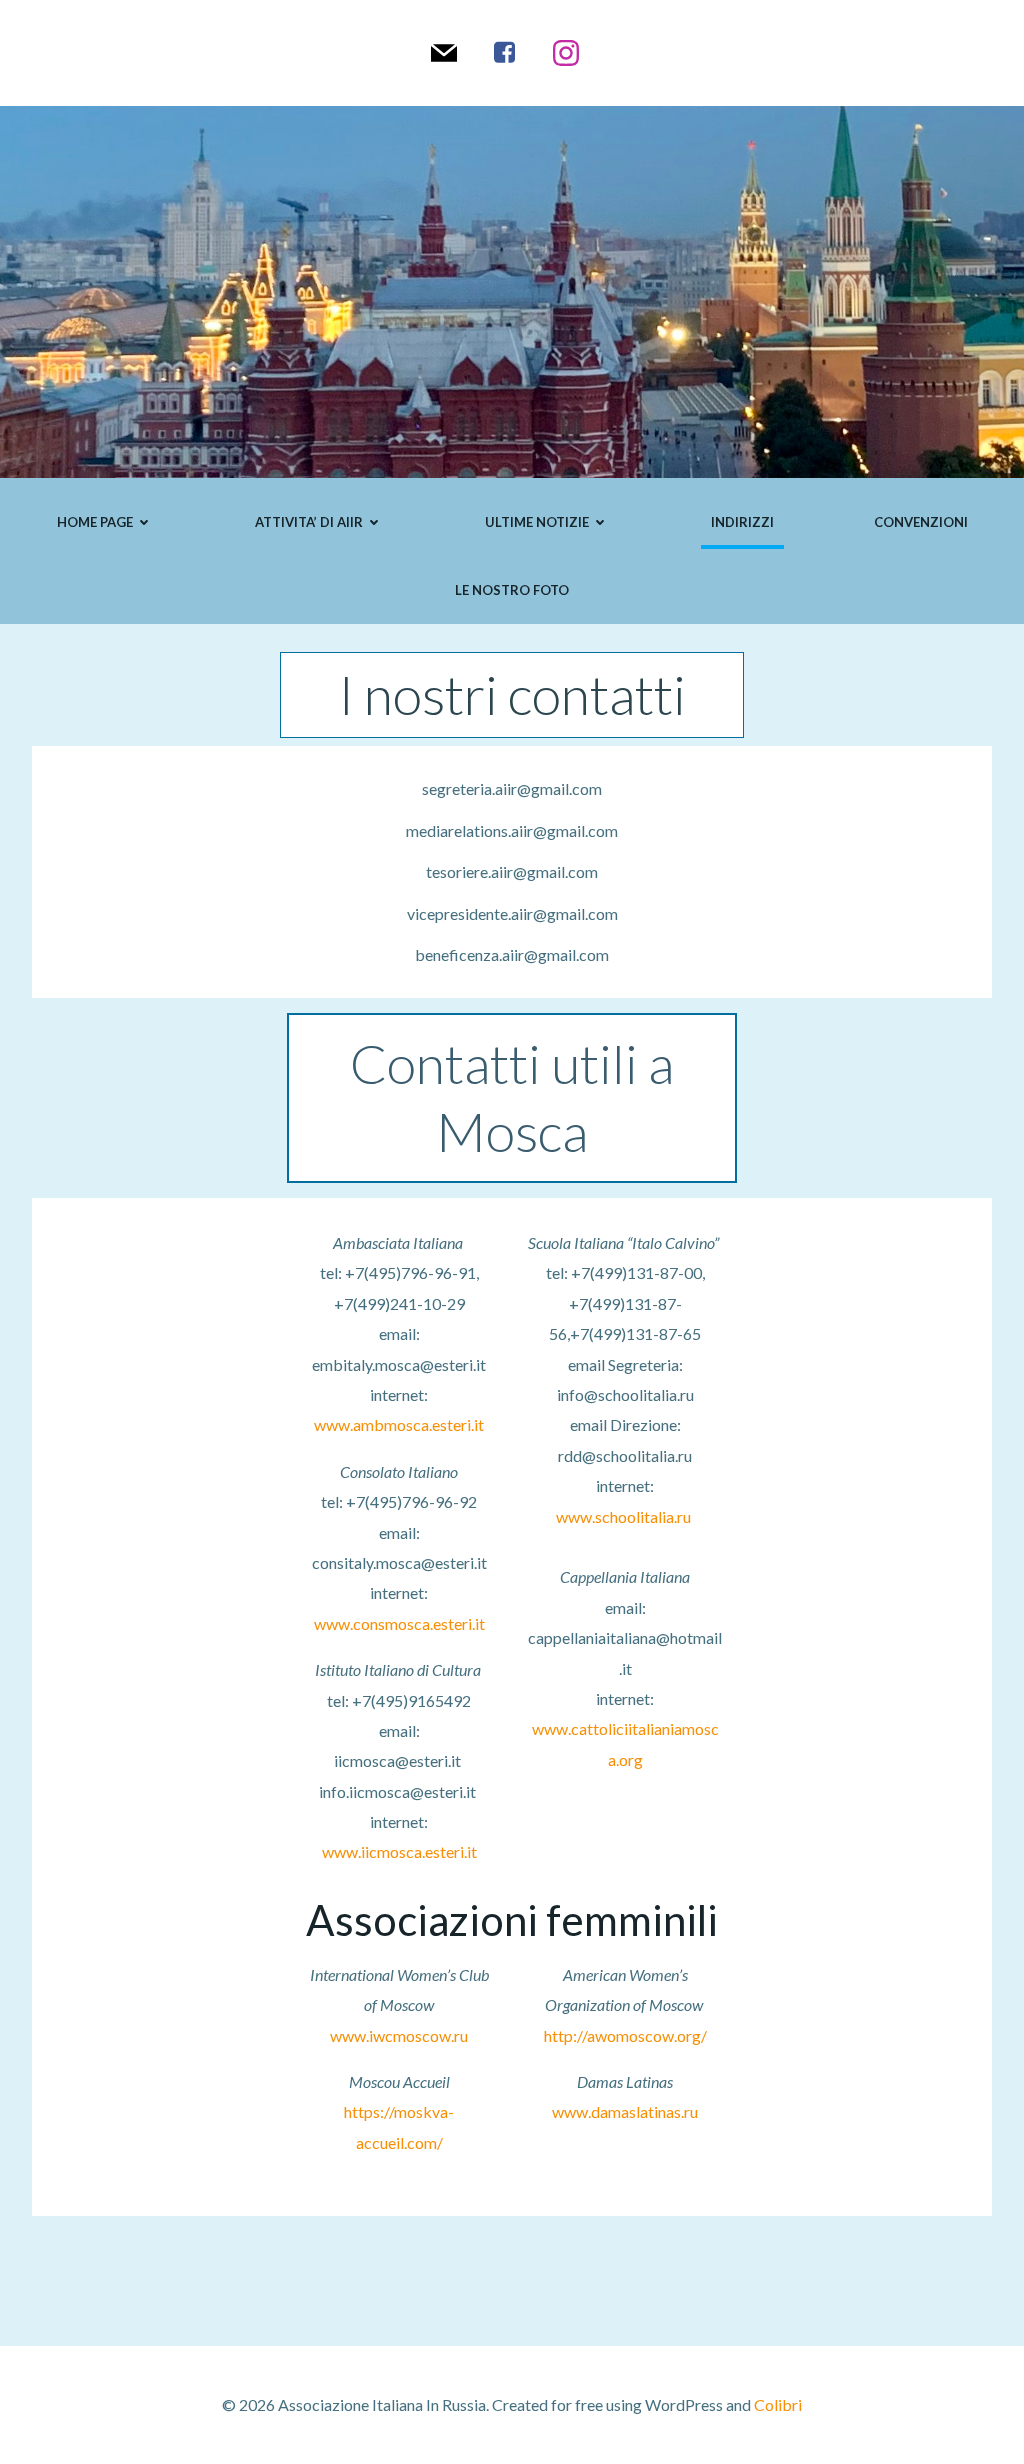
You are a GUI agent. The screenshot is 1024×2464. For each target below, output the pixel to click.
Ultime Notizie (537, 522)
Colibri (778, 2404)
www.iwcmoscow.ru (399, 2035)
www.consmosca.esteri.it (399, 1623)
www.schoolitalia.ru (623, 1516)
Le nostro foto (512, 590)
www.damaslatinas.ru (625, 2111)
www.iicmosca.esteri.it (399, 1851)
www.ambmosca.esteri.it (399, 1424)
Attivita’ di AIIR (309, 522)
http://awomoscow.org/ (625, 2035)
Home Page (95, 522)
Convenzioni (921, 522)
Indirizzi (742, 522)
